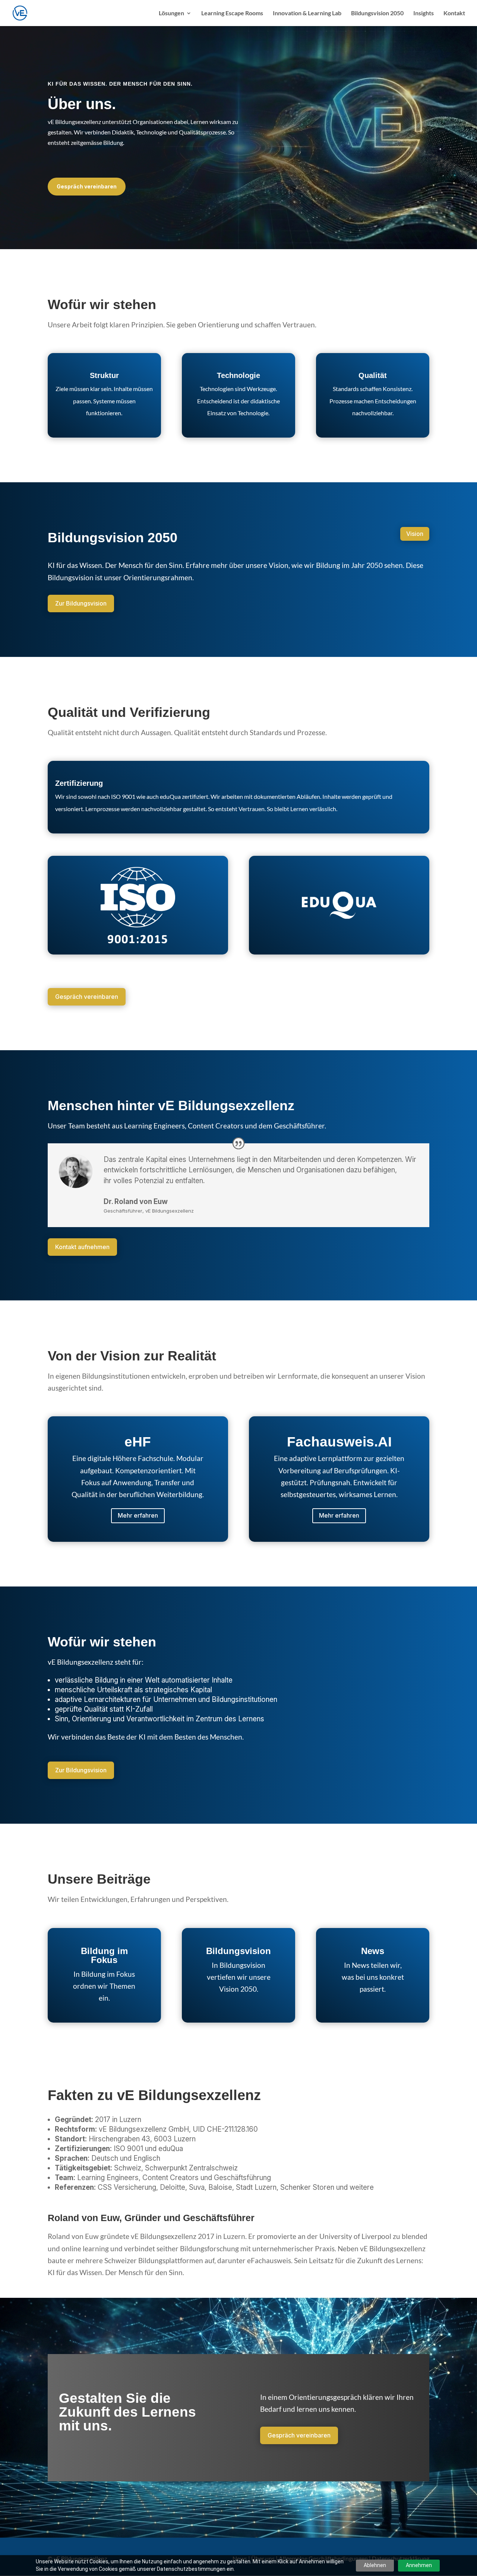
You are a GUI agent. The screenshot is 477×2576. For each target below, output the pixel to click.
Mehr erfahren (138, 1515)
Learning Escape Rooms (232, 13)
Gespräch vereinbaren (87, 186)
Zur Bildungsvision (81, 603)
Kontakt (454, 13)
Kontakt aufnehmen (82, 1247)
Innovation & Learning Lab (307, 13)
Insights (424, 13)
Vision (415, 534)
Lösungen (171, 13)
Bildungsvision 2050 (377, 13)
